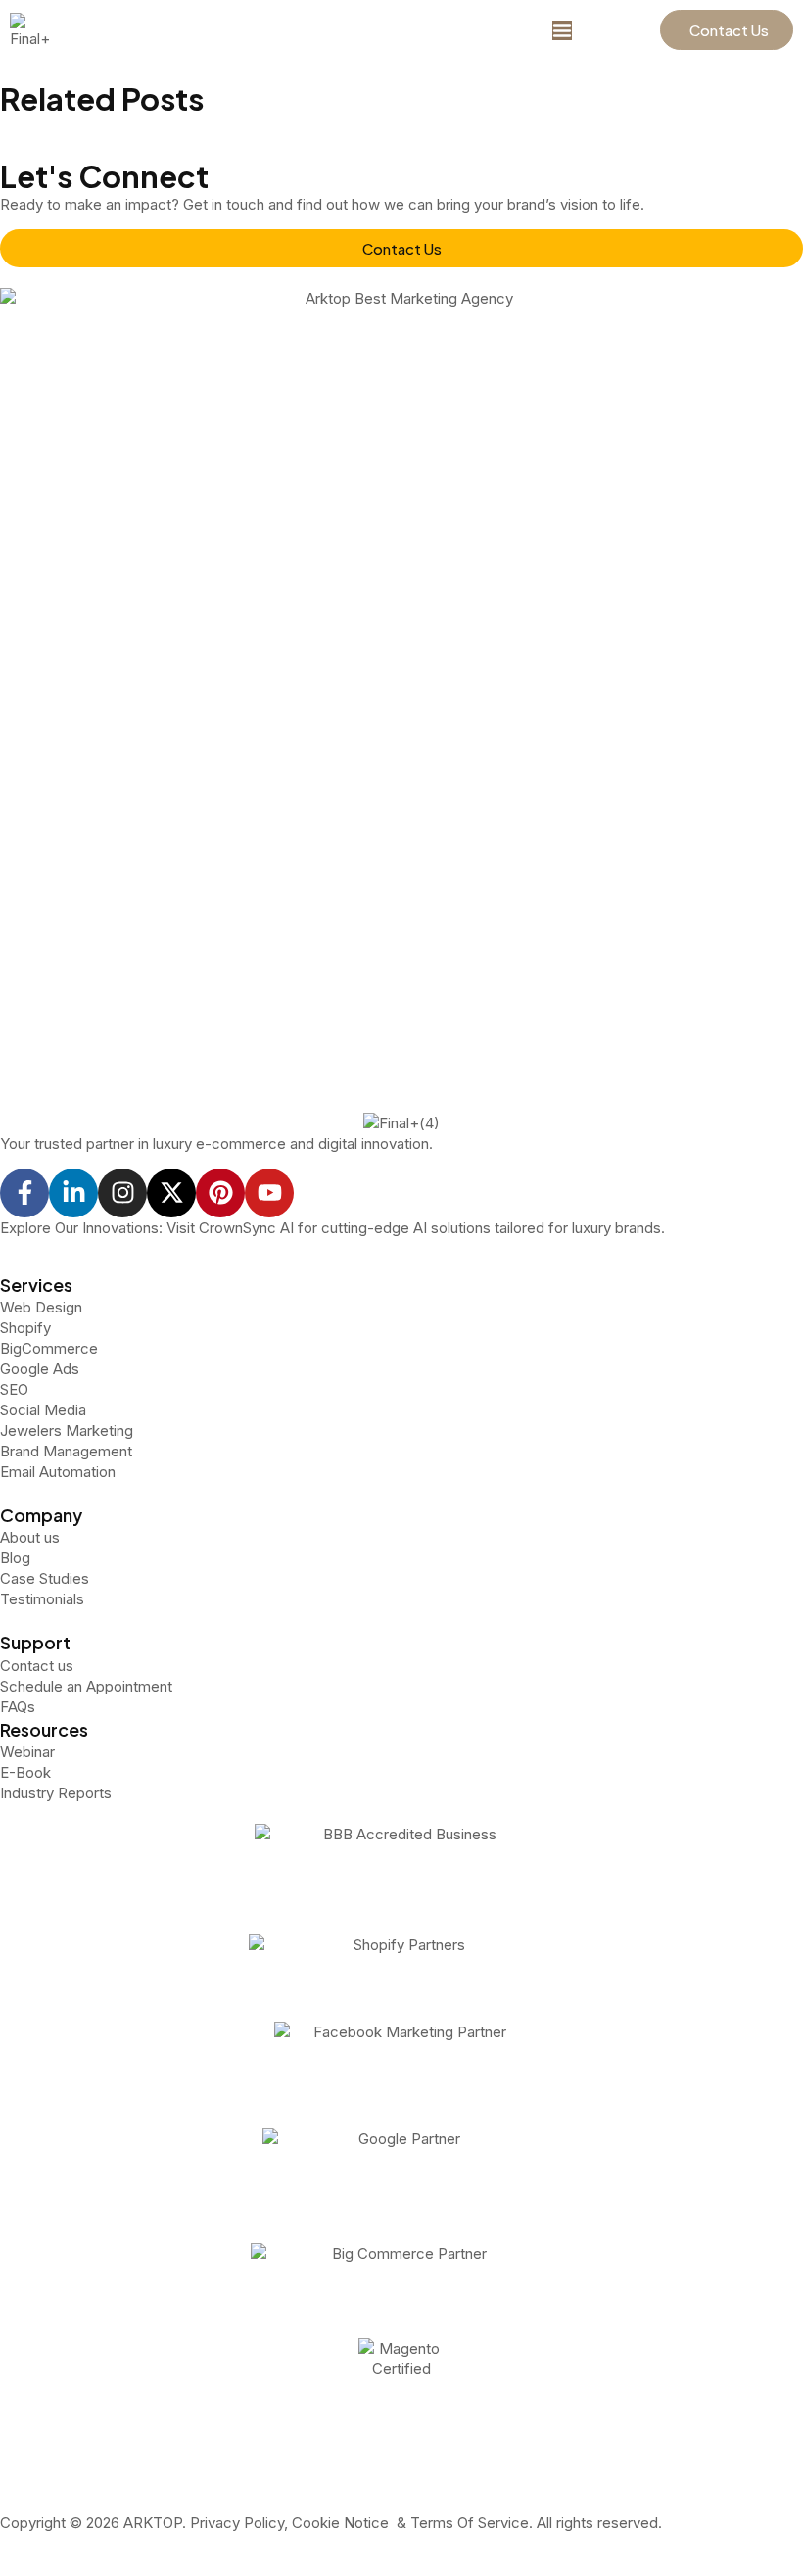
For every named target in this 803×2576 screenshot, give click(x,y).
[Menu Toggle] (562, 30)
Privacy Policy (235, 2523)
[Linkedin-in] (73, 1193)
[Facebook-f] (24, 1193)
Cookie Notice (340, 2523)
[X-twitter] (171, 1193)
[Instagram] (122, 1193)
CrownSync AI (246, 1228)
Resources (44, 1729)
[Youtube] (269, 1193)
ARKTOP (153, 2523)
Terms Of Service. (472, 2523)
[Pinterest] (220, 1193)
